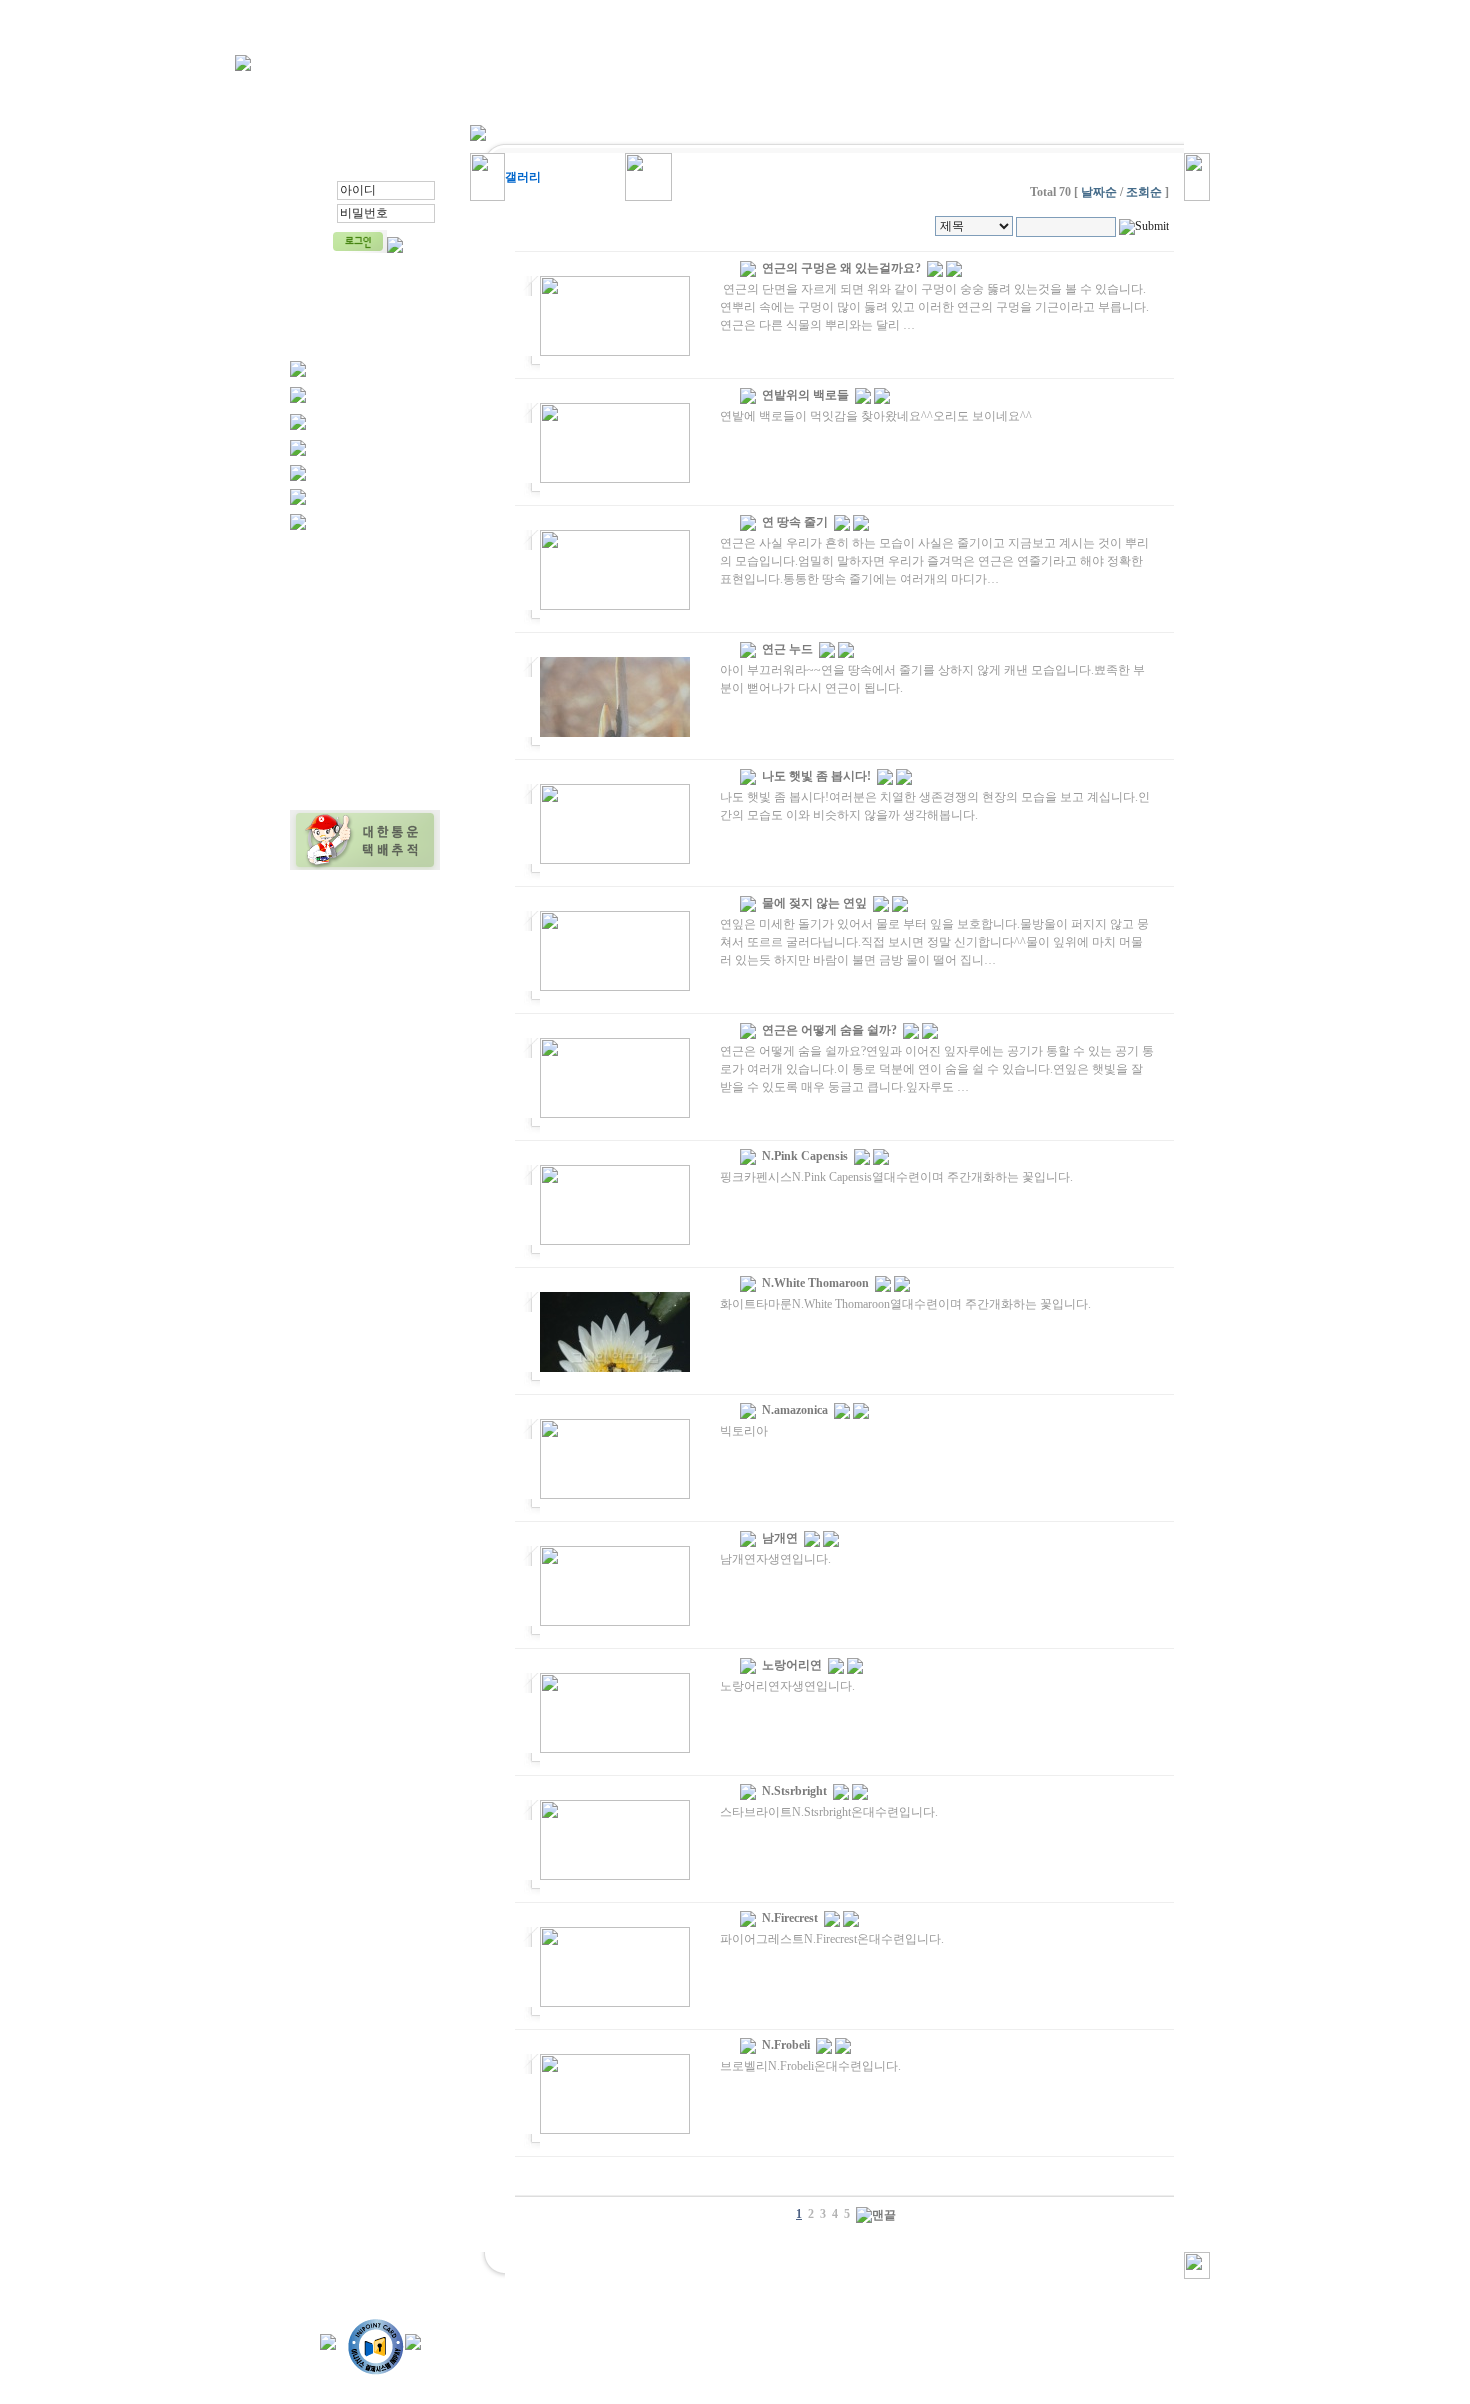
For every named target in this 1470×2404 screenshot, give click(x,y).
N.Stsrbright (794, 1791)
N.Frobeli (786, 2045)
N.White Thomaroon (815, 1283)
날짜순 (1097, 192)
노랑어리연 (792, 1665)
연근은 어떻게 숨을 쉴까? (829, 1030)
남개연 (780, 1538)
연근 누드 (787, 649)
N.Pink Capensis (805, 1156)
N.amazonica (795, 1410)
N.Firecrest (790, 1918)
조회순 (1142, 192)
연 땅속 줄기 (795, 522)
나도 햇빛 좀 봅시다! (816, 776)
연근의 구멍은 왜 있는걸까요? (841, 268)
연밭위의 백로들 (805, 395)
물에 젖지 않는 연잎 (814, 903)
